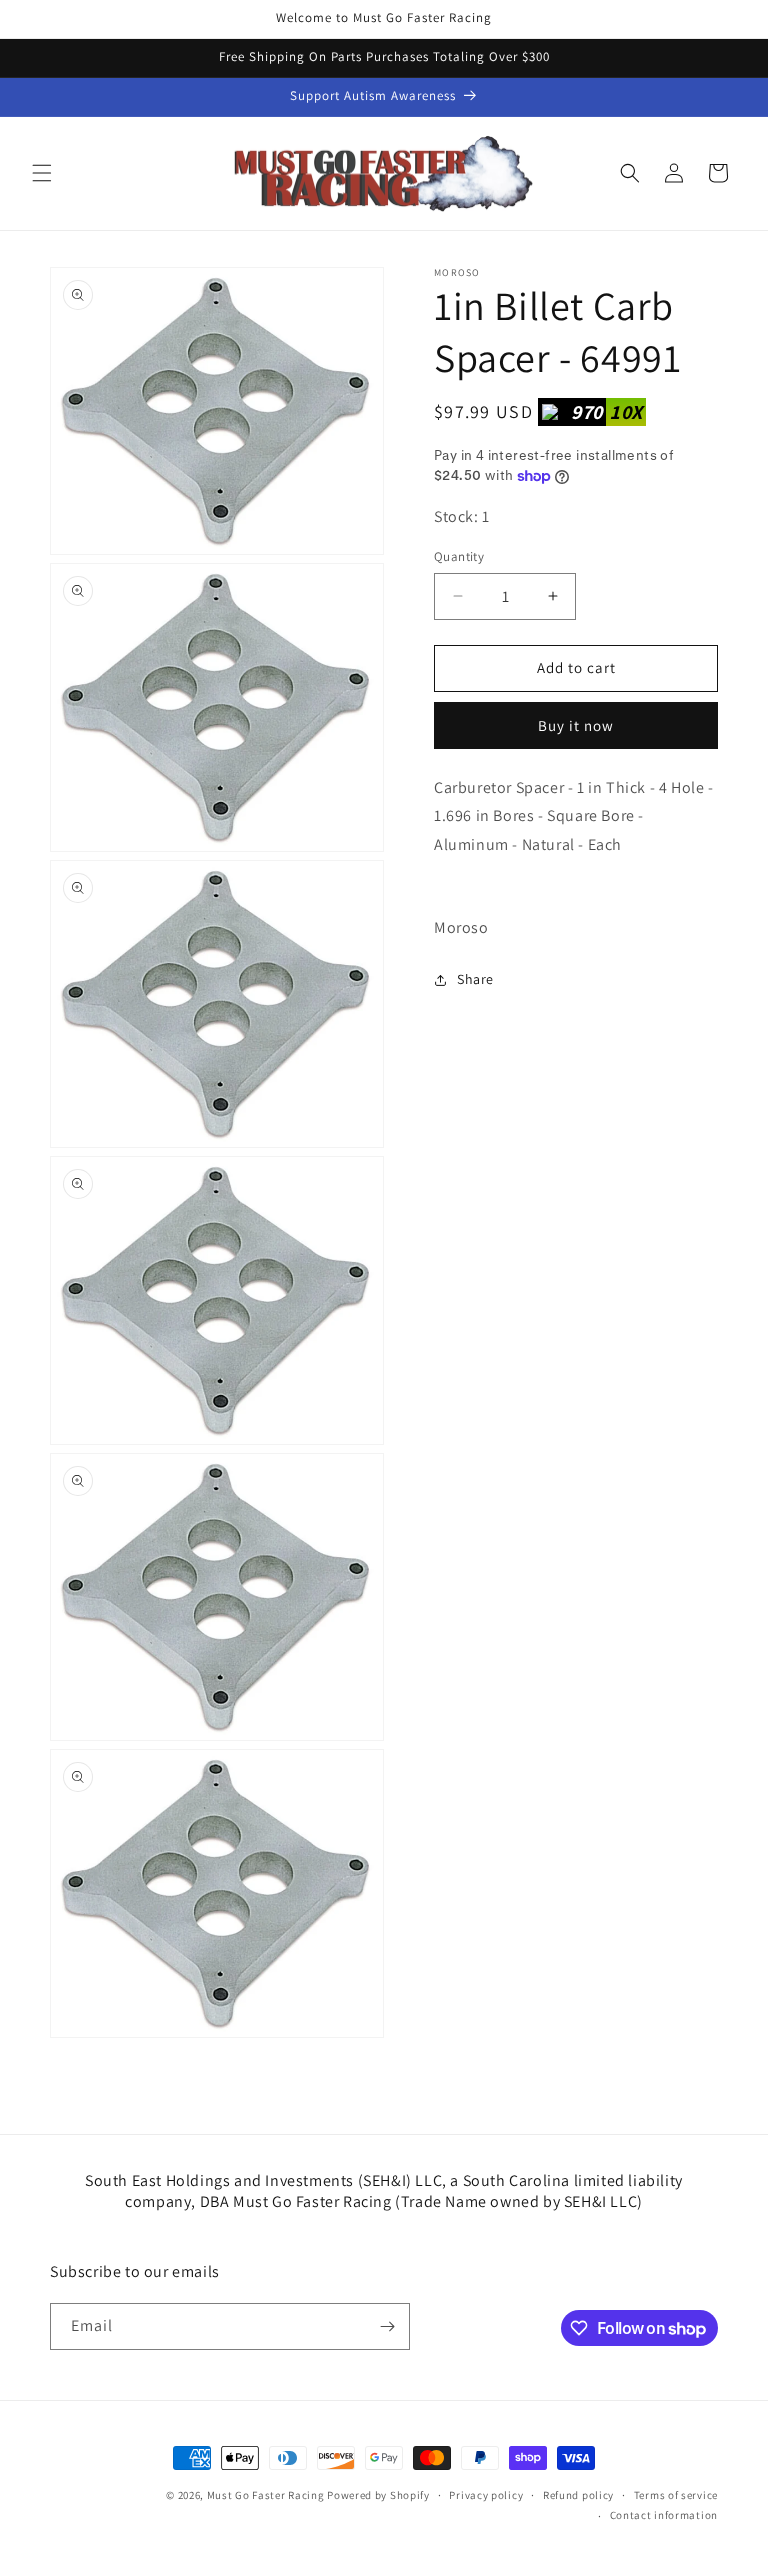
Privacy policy (486, 2495)
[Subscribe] (387, 2326)
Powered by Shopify (378, 2495)
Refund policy (578, 2495)
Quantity (459, 556)
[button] (42, 173)
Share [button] (475, 979)
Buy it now (576, 725)
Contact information (664, 2515)
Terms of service (676, 2495)
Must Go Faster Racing (267, 2495)
